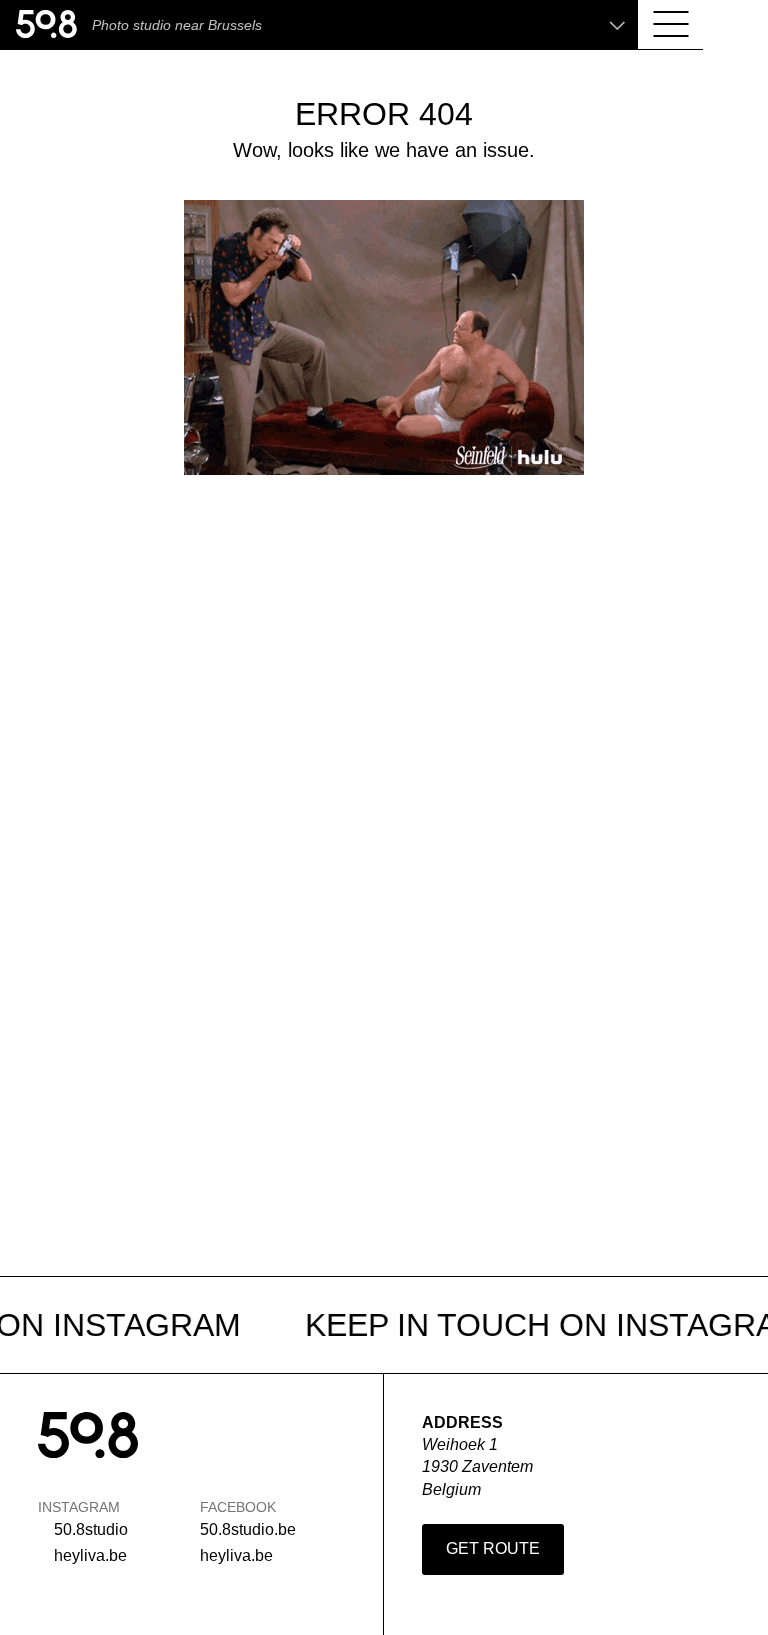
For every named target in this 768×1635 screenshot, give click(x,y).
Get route (493, 1548)
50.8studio (91, 1529)
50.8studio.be (248, 1529)
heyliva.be (90, 1555)
